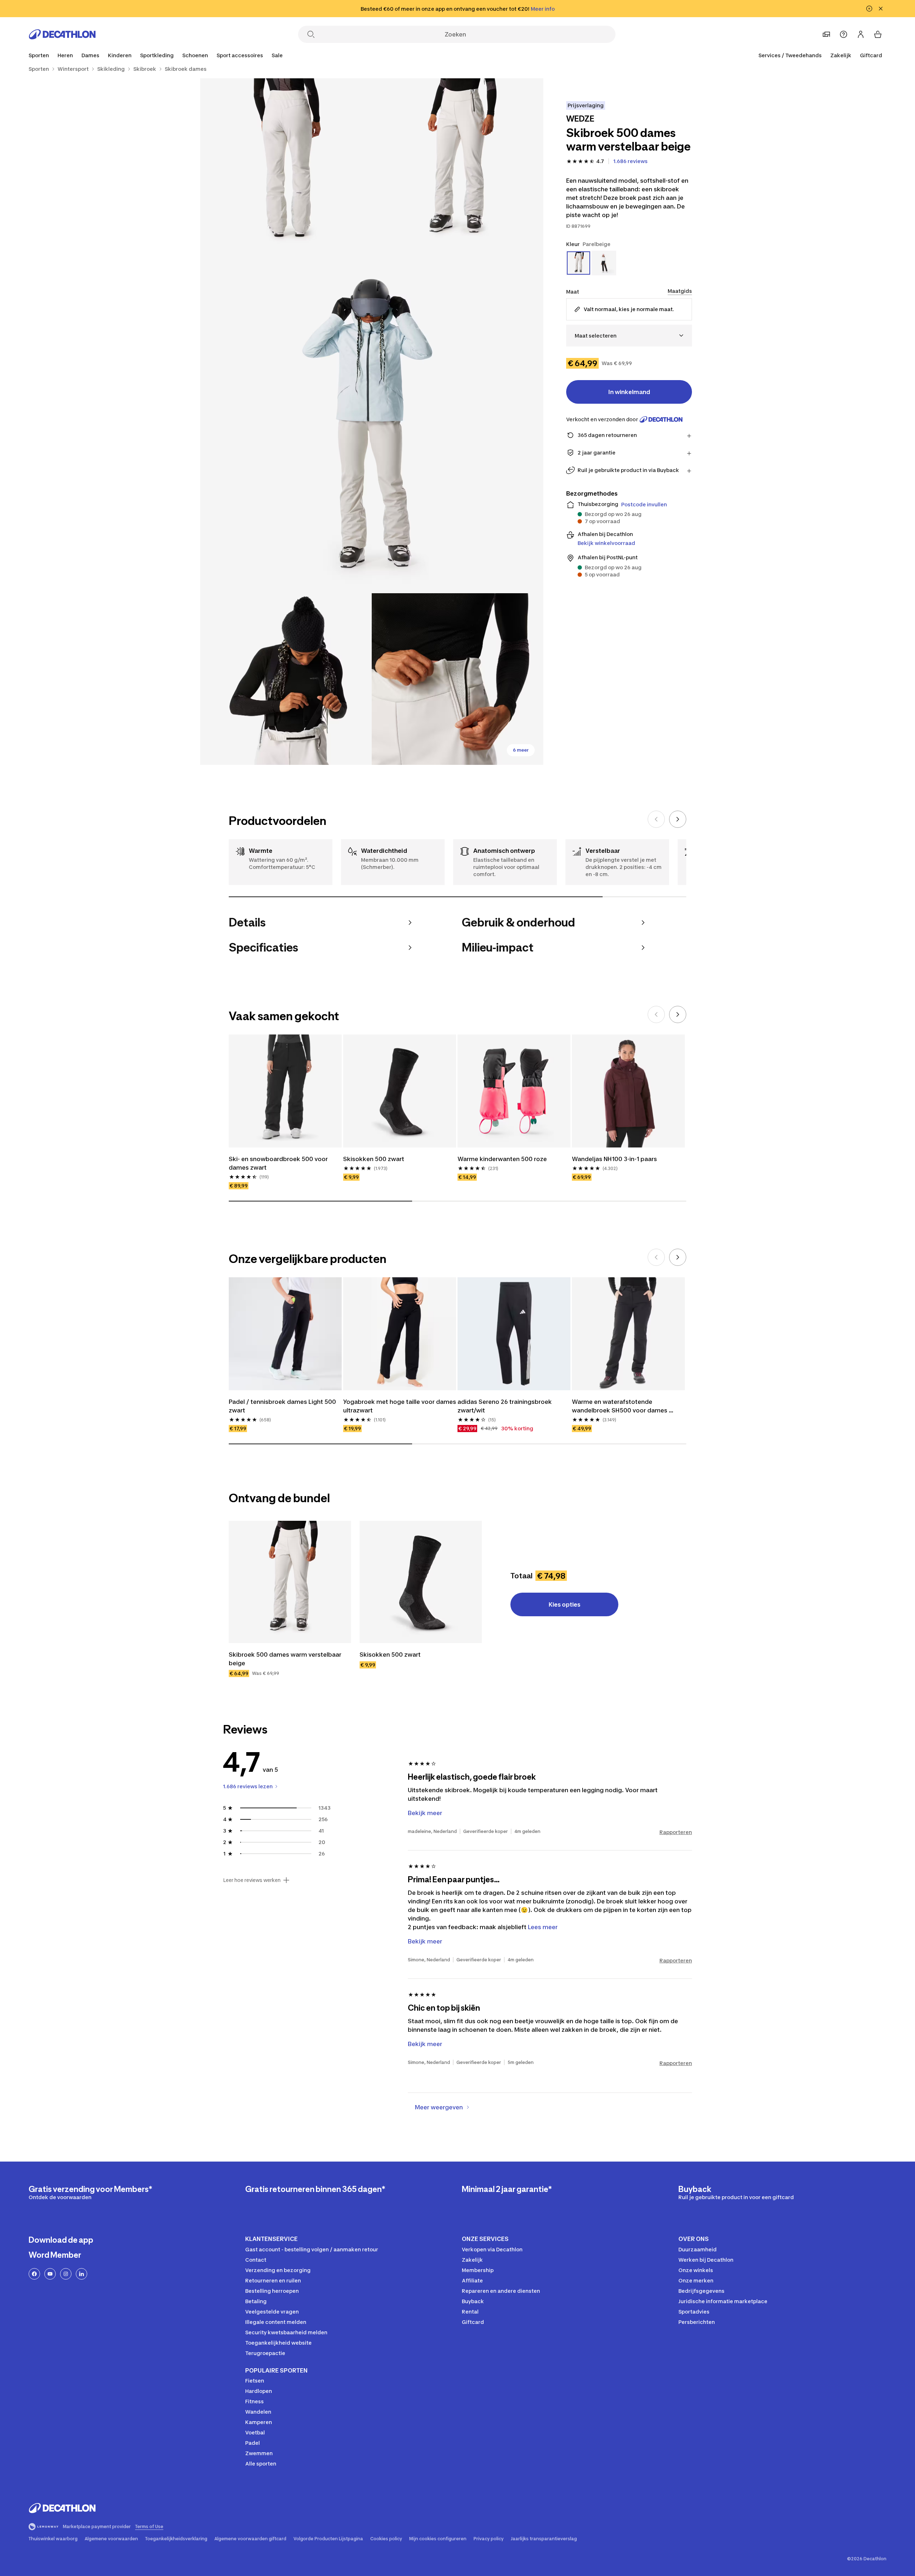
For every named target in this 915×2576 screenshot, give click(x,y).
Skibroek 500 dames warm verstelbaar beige (286, 1659)
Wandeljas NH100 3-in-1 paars (614, 1159)
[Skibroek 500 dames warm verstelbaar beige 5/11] (457, 679)
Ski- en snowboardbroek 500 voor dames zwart (279, 1163)
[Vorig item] (656, 819)
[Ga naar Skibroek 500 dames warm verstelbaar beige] (290, 1582)
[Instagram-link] (66, 2274)
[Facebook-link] (34, 2274)
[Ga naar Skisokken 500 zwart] (421, 1582)
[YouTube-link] (50, 2274)
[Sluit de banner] (881, 9)
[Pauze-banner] (869, 9)
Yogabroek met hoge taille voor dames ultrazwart (400, 1406)
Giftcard (871, 55)
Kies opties (565, 1604)
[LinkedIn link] (81, 2274)
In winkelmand (629, 392)
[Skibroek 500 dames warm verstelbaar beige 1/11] (457, 164)
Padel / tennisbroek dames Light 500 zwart (283, 1406)
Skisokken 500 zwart (374, 1159)
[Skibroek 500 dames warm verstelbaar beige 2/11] (286, 164)
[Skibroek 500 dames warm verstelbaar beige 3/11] (372, 422)
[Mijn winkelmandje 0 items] (878, 34)
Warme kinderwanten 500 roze (502, 1159)
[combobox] (629, 336)
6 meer (521, 750)
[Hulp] (844, 34)
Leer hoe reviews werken (252, 1880)
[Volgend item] (678, 819)
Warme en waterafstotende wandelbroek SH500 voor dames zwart (620, 1406)
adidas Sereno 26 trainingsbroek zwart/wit (505, 1406)
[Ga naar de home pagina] (62, 34)
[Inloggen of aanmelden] (861, 34)
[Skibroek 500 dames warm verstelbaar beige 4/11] (286, 679)
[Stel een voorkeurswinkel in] (826, 34)
